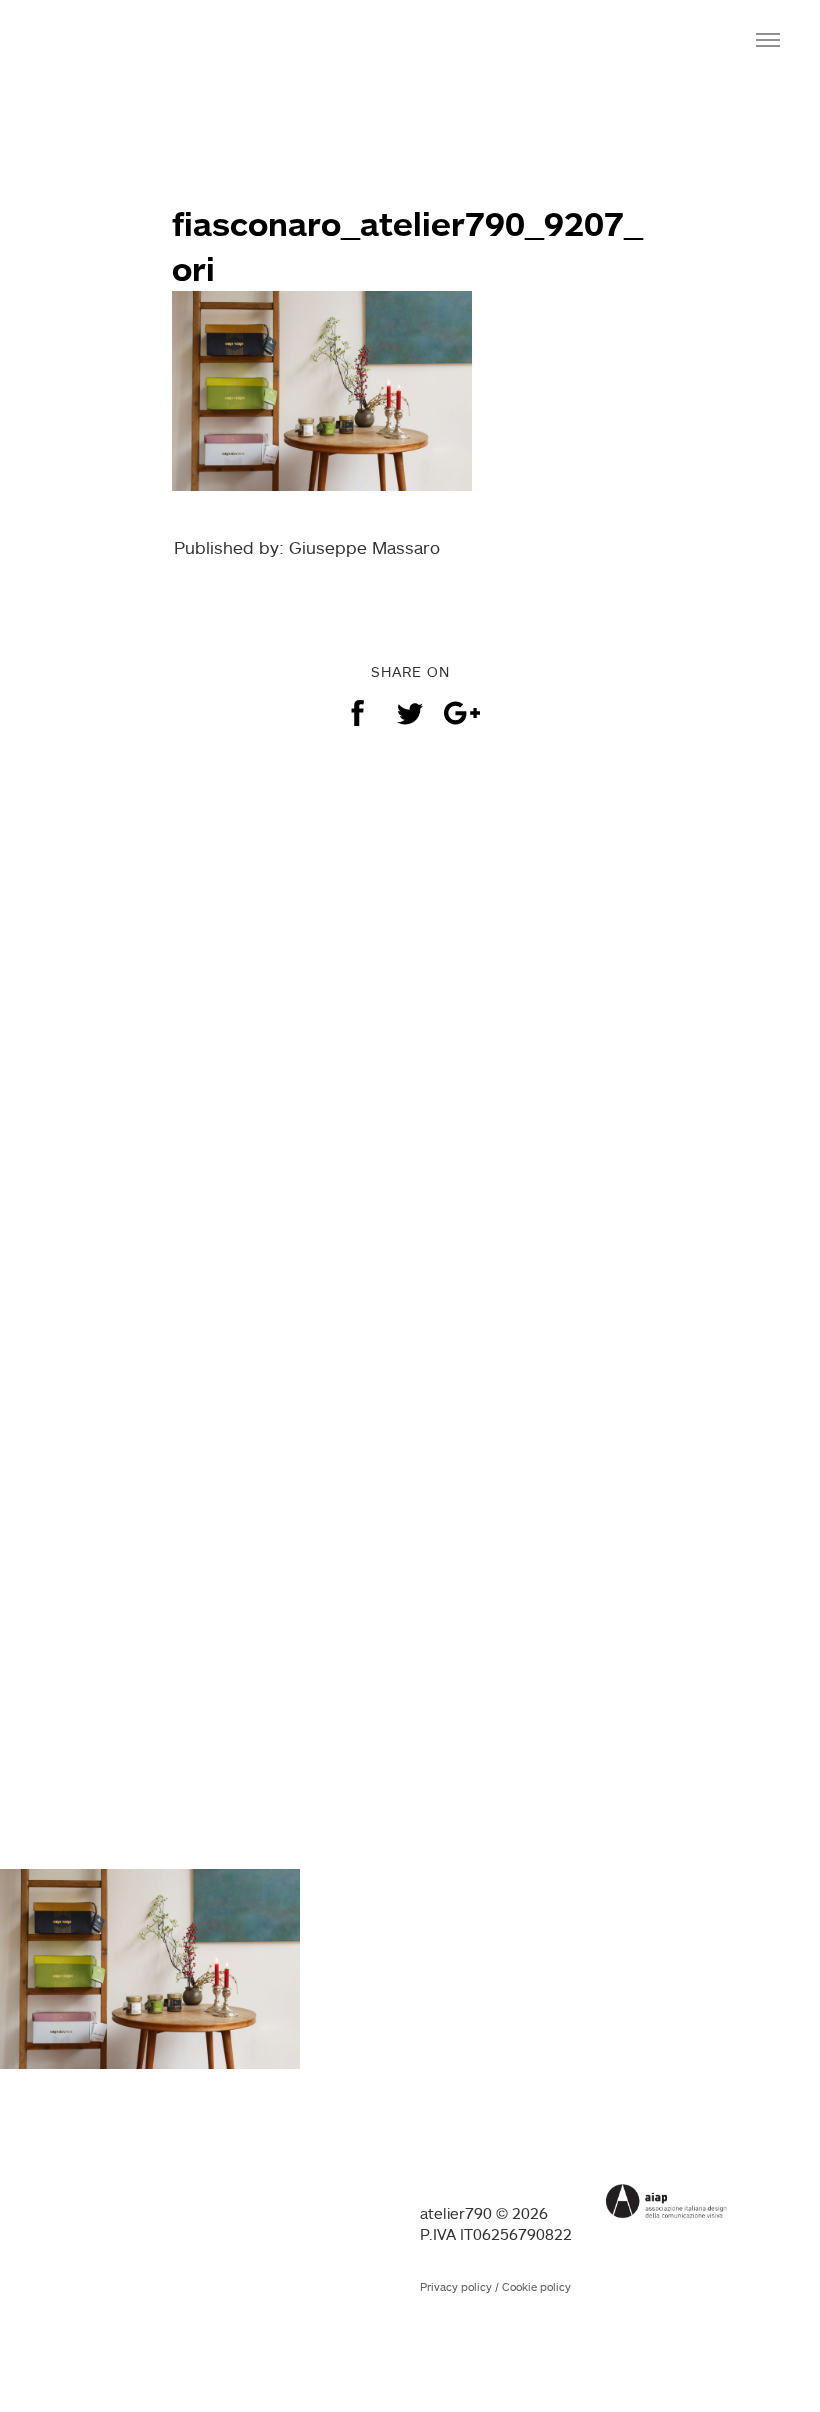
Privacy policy (456, 2287)
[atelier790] (102, 38)
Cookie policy (536, 2287)
